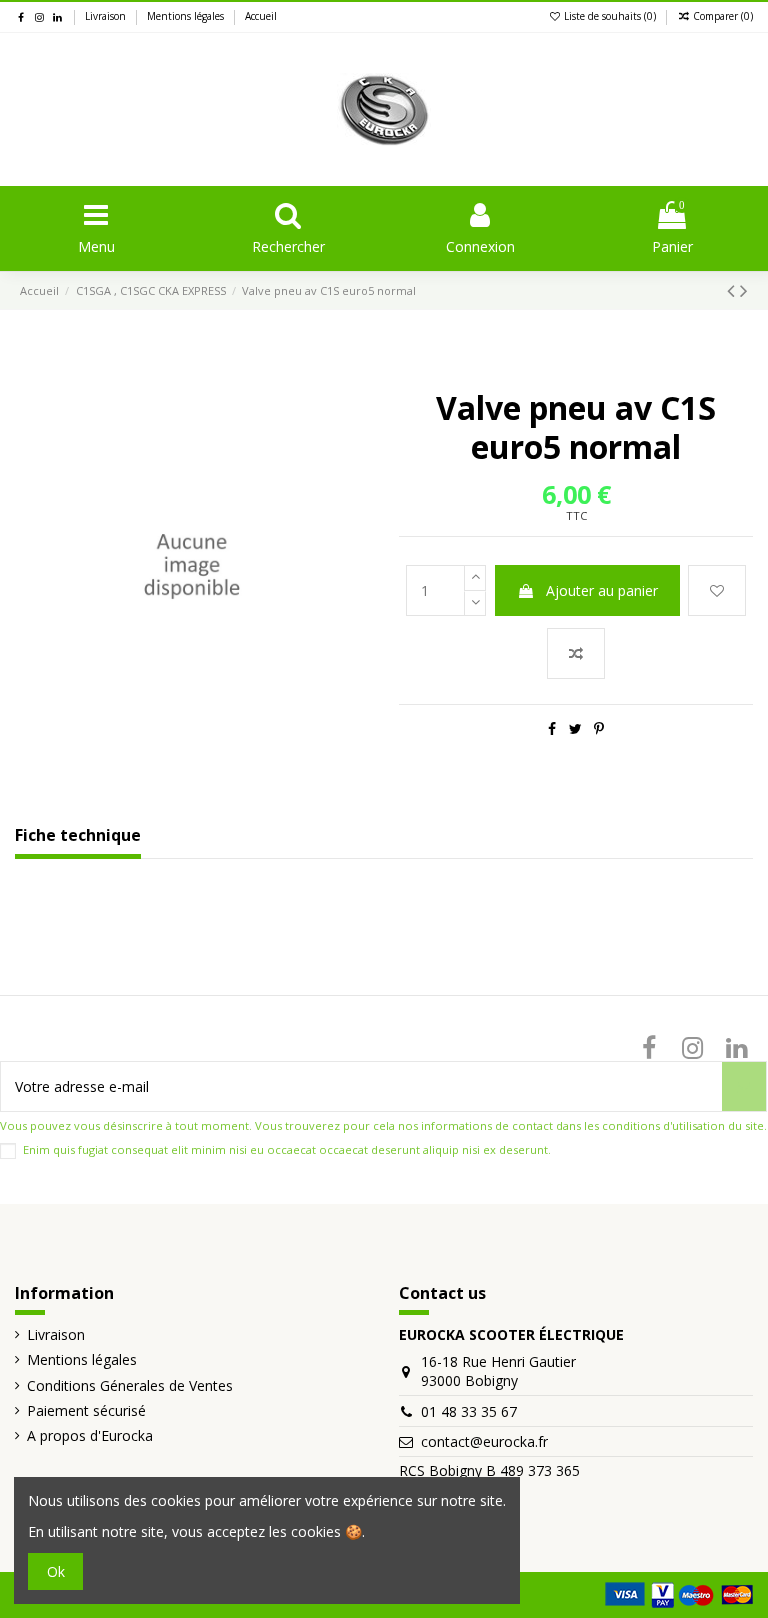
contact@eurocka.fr (484, 1441)
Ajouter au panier (602, 590)
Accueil (261, 16)
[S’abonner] (744, 1086)
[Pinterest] (599, 728)
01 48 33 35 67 (469, 1411)
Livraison (107, 16)
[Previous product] (733, 290)
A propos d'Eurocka (90, 1435)
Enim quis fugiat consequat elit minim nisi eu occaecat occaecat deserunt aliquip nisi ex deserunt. (287, 1149)
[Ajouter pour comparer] (576, 653)
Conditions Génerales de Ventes (130, 1385)
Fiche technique (78, 836)
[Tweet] (575, 728)
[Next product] (744, 290)
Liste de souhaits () (610, 16)
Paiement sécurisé (86, 1410)
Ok (56, 1571)
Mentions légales (187, 16)
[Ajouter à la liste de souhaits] (717, 590)
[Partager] (552, 728)
